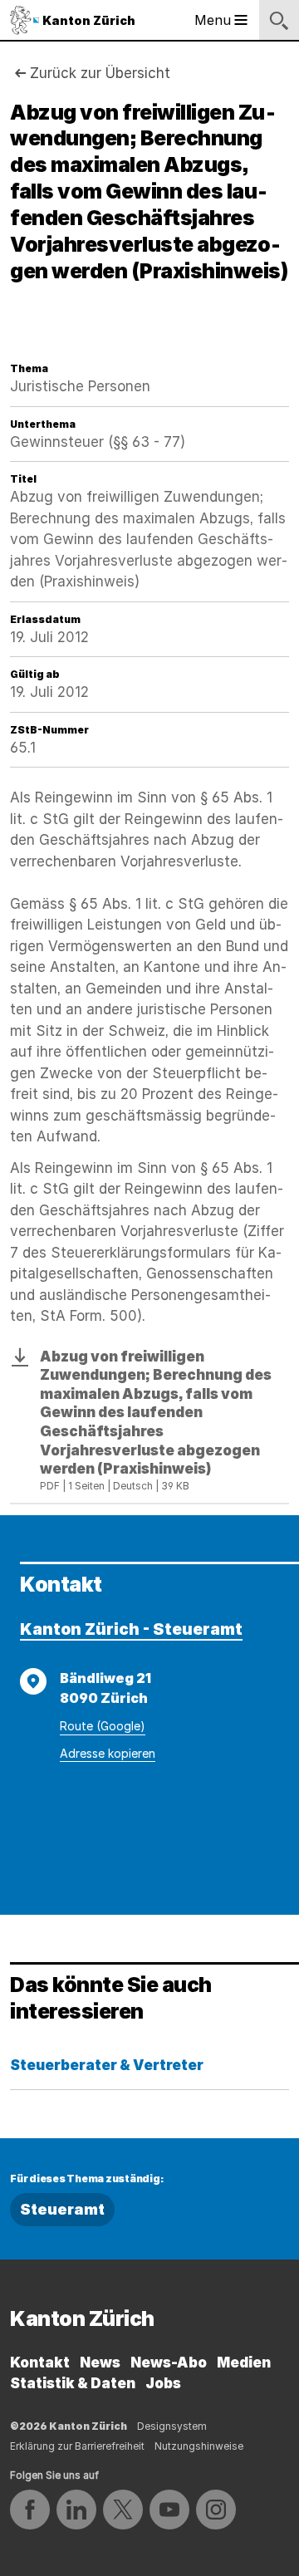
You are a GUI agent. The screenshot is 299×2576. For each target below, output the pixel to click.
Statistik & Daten (73, 2383)
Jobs (163, 2383)
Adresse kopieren (108, 1753)
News (100, 2363)
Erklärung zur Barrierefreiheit (77, 2446)
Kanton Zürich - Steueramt (131, 1629)
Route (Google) (103, 1726)
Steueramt (62, 2209)
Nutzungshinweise (199, 2446)
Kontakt (40, 2363)
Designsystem (172, 2426)
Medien (244, 2363)
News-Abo (169, 2363)
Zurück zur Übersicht (100, 73)
